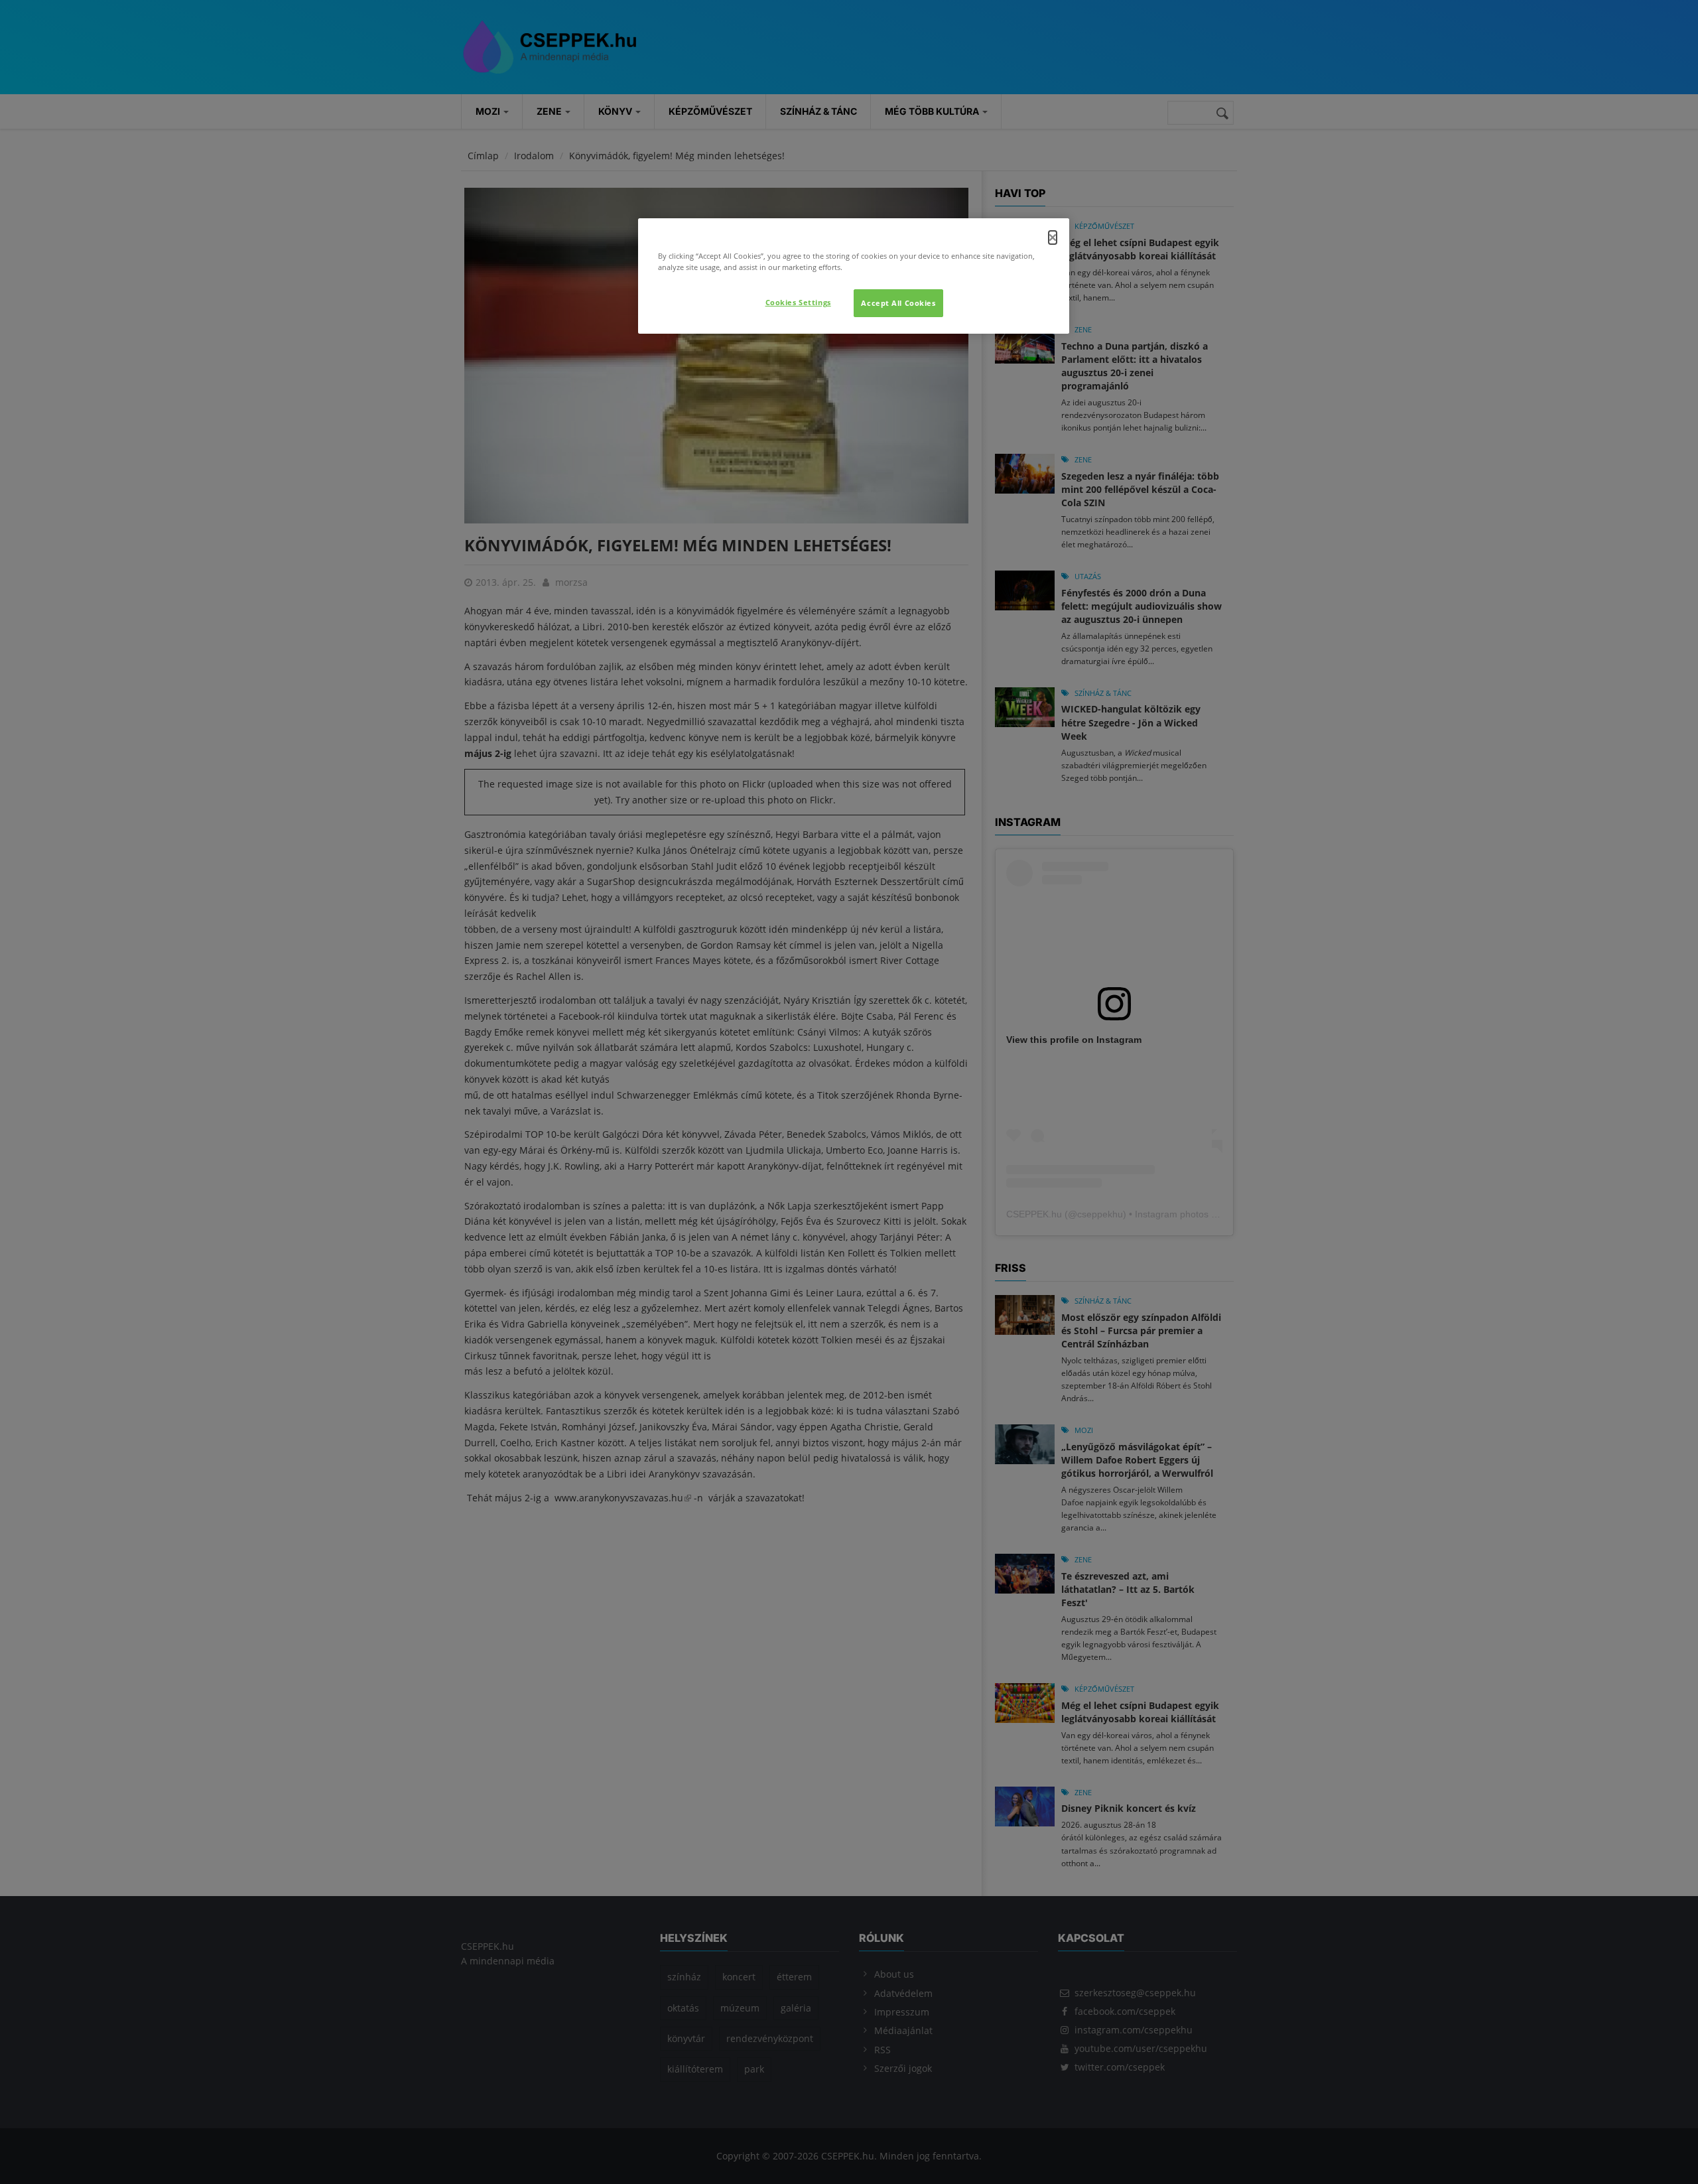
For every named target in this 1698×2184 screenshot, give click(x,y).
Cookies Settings (798, 302)
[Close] (1053, 238)
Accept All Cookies (898, 303)
